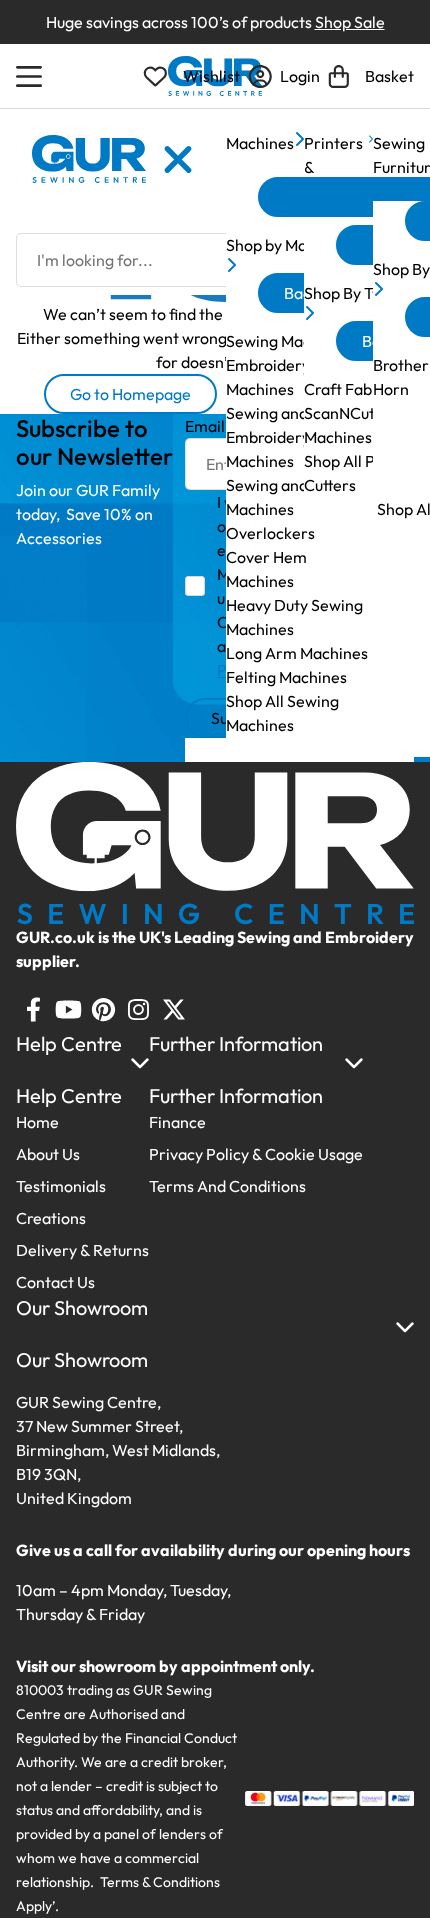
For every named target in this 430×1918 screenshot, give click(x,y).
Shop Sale (350, 22)
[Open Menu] (32, 76)
